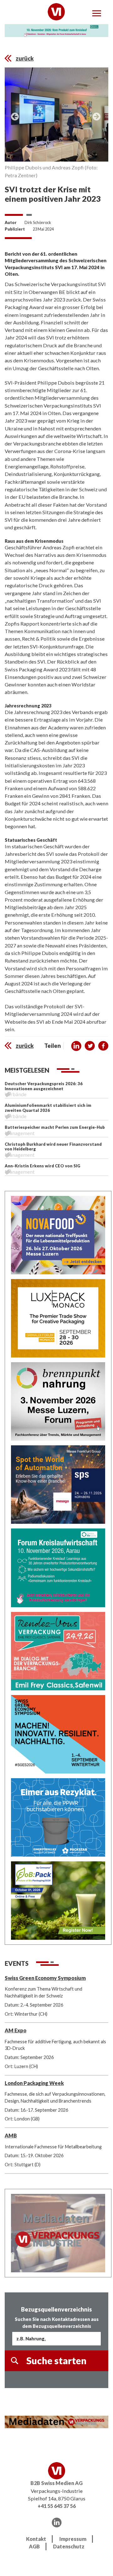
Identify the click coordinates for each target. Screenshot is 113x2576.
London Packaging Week (34, 2083)
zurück (25, 58)
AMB (11, 2135)
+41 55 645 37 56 (57, 2506)
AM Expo (16, 2030)
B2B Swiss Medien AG (56, 2483)
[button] (76, 1046)
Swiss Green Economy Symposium (45, 1978)
